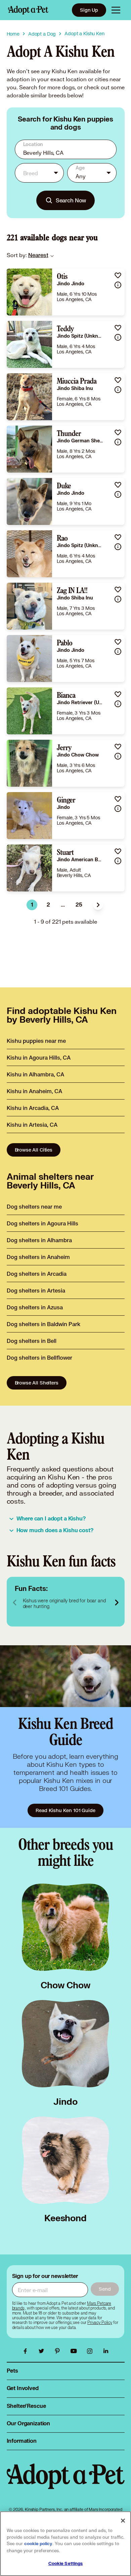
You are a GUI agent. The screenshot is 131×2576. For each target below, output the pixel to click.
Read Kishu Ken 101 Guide (65, 1810)
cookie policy (38, 2544)
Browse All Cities (34, 1150)
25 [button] (79, 905)
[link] (38, 255)
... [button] (63, 905)
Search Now (71, 200)
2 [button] (48, 905)
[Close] (123, 2521)
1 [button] (32, 905)
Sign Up (89, 10)
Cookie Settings (66, 2564)
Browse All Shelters (37, 1383)
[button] (98, 905)
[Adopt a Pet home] (28, 10)
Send (105, 2289)
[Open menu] (116, 10)
